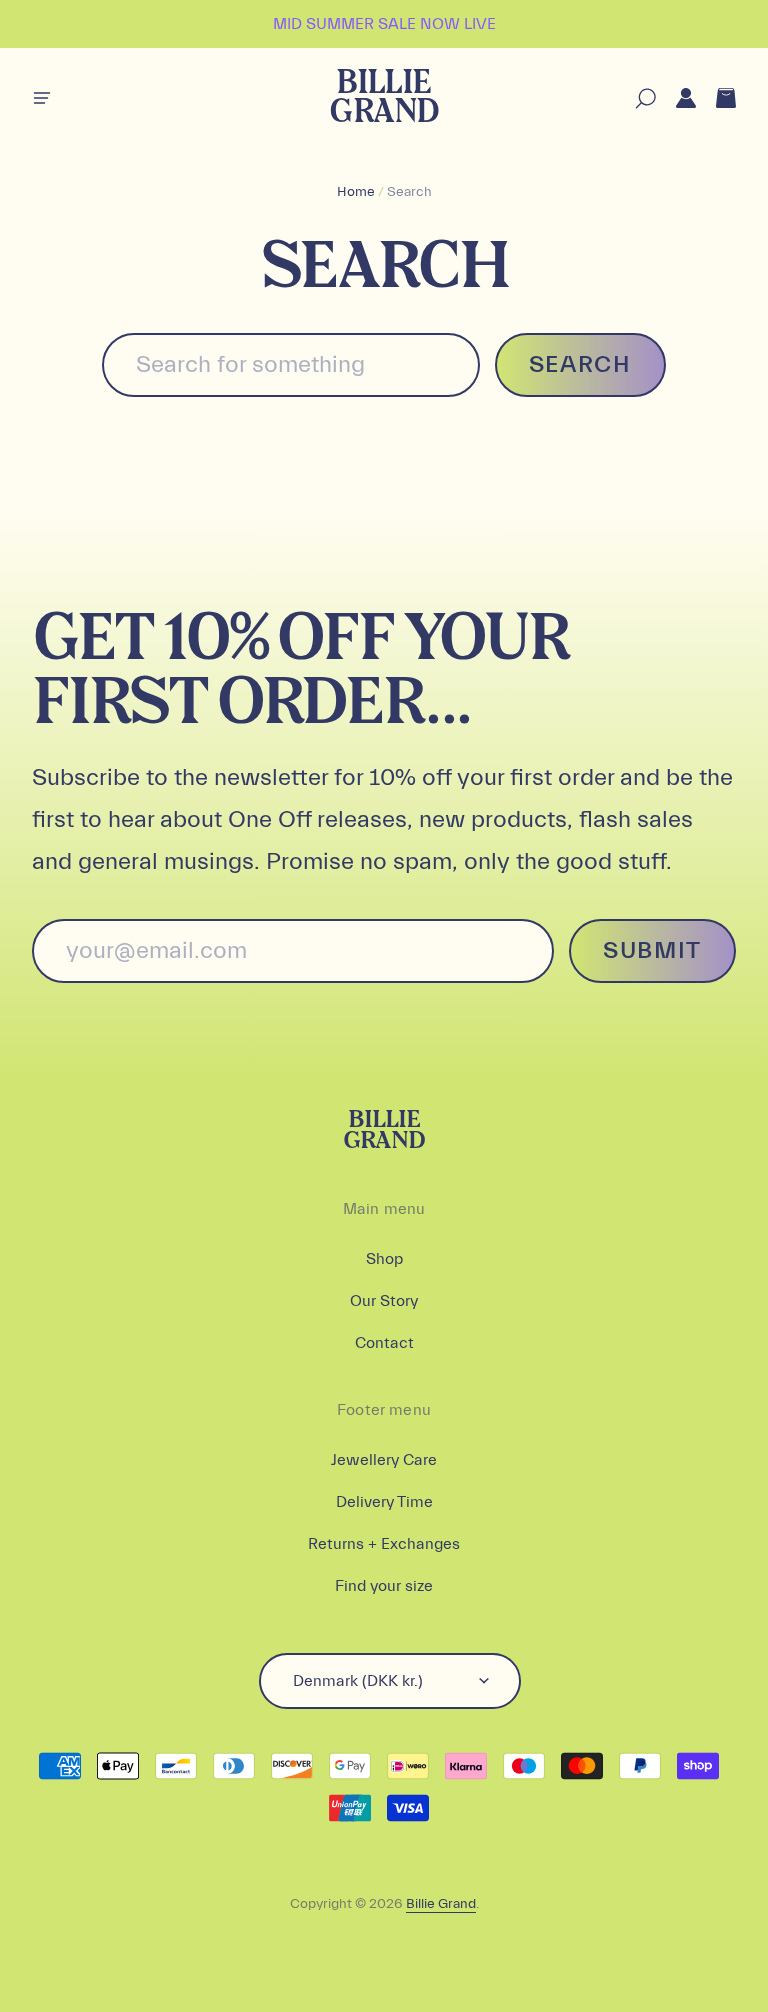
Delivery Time (384, 1502)
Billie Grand (383, 98)
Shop (384, 1259)
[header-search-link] (635, 98)
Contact (384, 1343)
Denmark (358, 1681)
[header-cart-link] (716, 98)
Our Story (384, 1301)
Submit (652, 950)
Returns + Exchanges (384, 1544)
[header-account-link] (676, 98)
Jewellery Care (384, 1460)
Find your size (384, 1586)
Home (356, 192)
